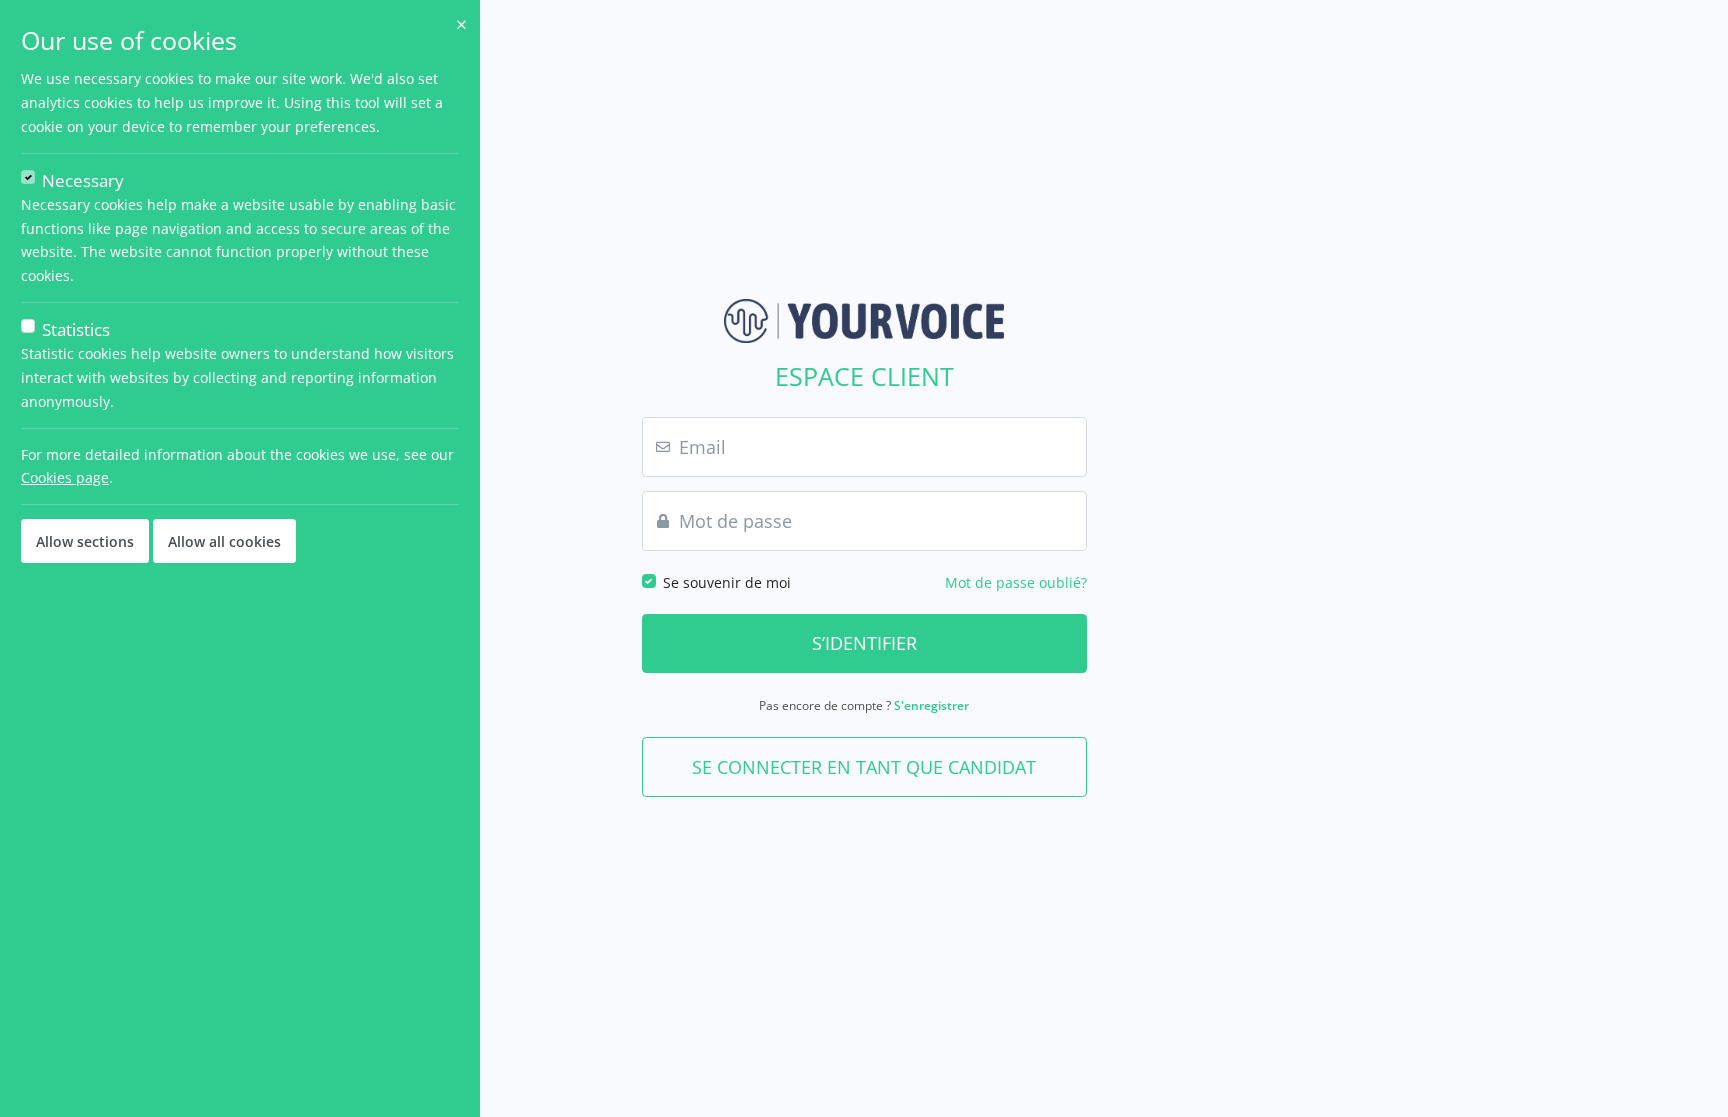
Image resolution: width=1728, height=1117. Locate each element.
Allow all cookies (224, 541)
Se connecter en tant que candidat (864, 767)
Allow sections (85, 541)
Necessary (83, 180)
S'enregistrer (931, 705)
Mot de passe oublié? (1016, 582)
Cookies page (65, 477)
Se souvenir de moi (727, 582)
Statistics (76, 329)
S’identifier (864, 643)
